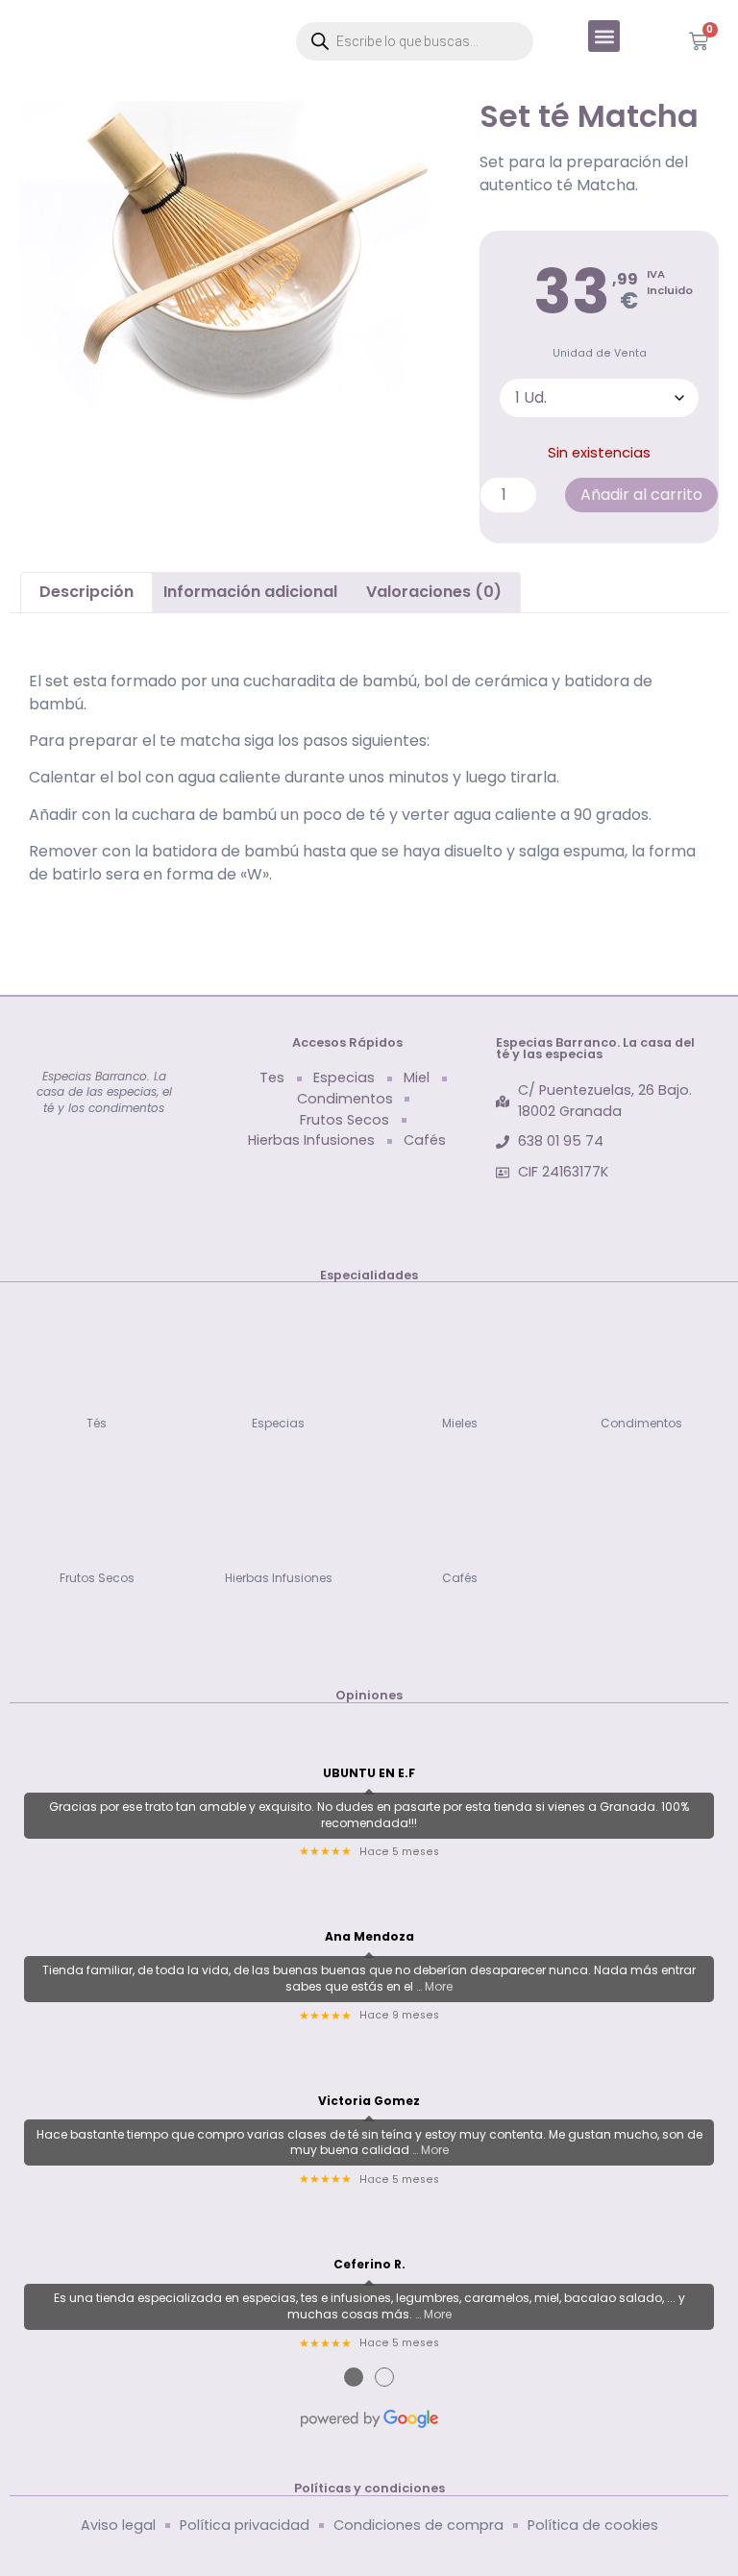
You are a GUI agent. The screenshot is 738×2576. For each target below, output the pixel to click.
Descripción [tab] (86, 592)
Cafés (460, 1578)
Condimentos (641, 1423)
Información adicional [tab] (250, 592)
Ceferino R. (369, 2265)
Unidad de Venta (600, 354)
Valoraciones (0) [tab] (434, 592)
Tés (97, 1423)
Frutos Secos (97, 1578)
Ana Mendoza (369, 1937)
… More (434, 1986)
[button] (604, 36)
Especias (278, 1423)
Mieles (460, 1423)
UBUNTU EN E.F (369, 1773)
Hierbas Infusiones (279, 1578)
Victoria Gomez (369, 2101)
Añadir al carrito (641, 495)
